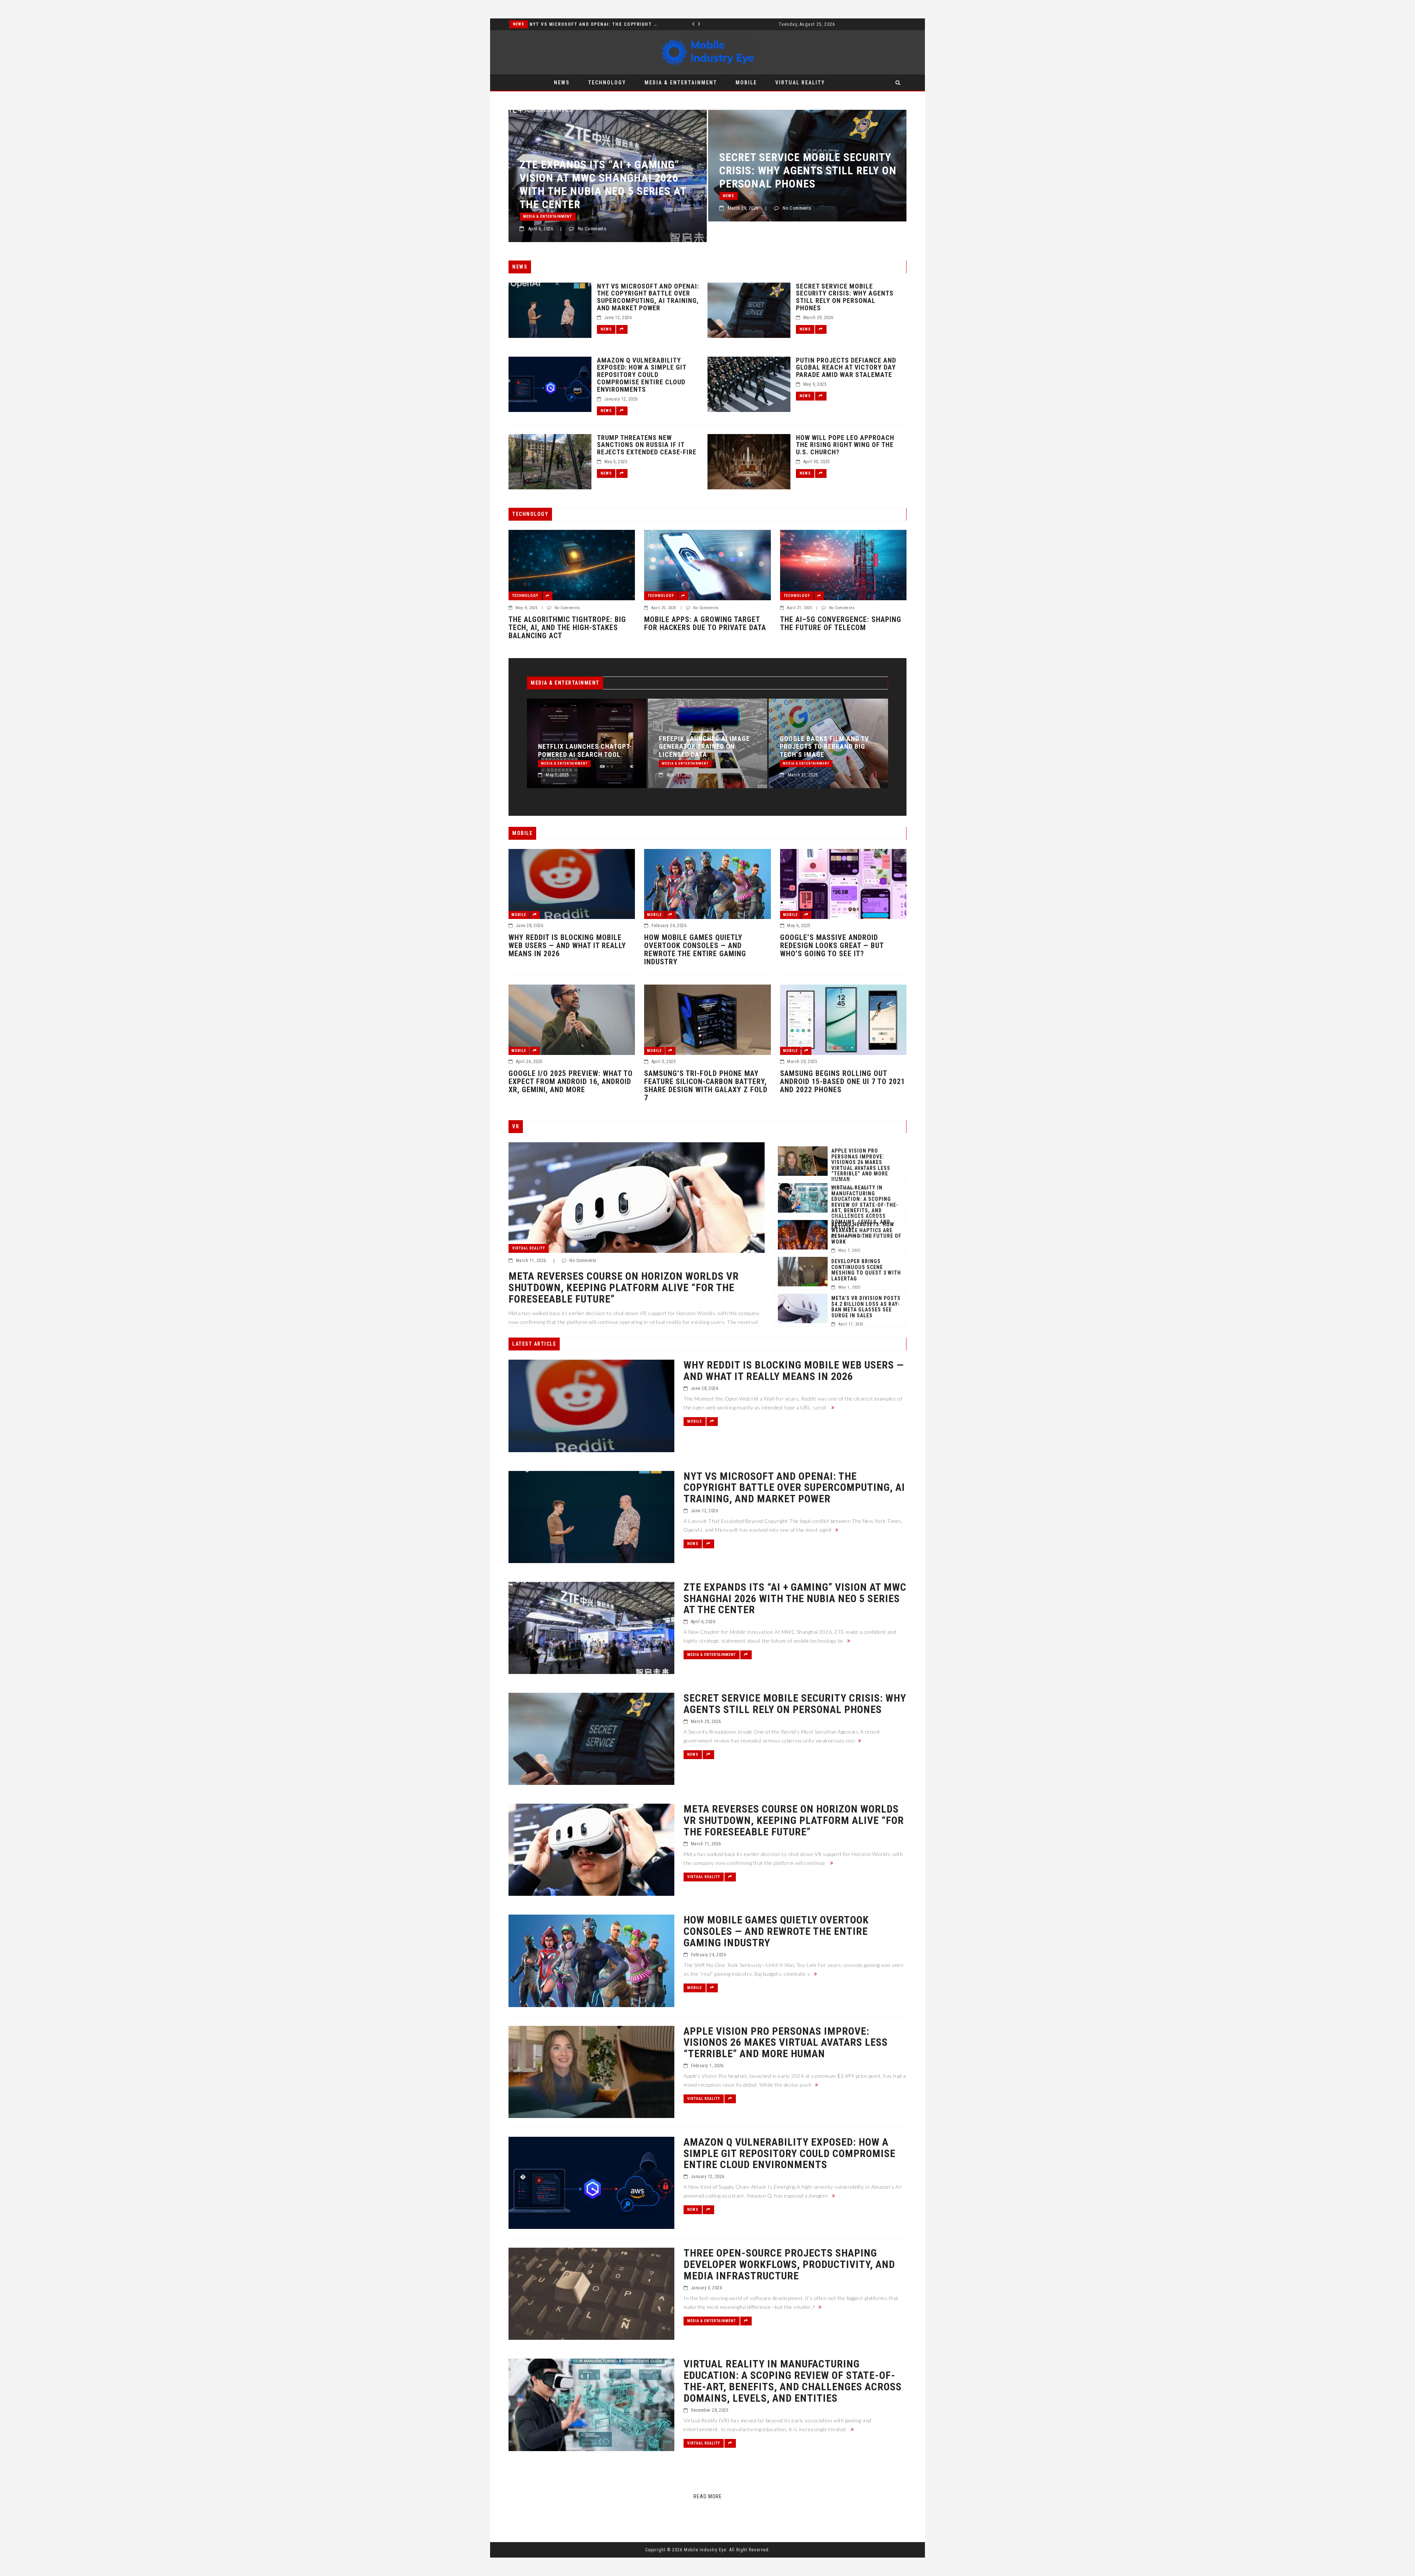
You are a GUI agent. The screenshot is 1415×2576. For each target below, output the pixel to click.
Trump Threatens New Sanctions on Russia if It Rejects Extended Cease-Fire (647, 445)
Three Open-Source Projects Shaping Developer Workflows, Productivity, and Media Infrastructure (835, 742)
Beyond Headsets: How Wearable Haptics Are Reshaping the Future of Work (866, 1233)
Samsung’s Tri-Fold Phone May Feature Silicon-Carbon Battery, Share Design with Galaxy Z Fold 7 (706, 1086)
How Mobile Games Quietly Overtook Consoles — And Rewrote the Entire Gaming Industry (803, 184)
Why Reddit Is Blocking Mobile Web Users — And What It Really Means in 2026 (567, 946)
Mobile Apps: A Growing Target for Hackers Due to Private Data (705, 623)
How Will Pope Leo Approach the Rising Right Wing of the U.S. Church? (845, 445)
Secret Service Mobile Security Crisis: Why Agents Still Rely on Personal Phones (593, 24)
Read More (708, 2496)
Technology (607, 83)
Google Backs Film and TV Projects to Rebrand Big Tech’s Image (588, 747)
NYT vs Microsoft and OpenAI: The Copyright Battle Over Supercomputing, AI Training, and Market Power (648, 297)
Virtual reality (800, 83)
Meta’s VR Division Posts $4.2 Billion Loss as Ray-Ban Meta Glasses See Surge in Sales (866, 1307)
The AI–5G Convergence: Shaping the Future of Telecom (841, 623)
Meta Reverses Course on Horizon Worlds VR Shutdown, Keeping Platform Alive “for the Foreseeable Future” (612, 184)
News (518, 24)
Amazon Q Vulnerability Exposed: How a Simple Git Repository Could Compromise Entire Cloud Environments (642, 375)
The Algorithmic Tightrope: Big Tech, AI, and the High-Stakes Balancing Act (567, 628)
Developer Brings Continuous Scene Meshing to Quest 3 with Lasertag (866, 1270)
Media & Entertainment (681, 83)
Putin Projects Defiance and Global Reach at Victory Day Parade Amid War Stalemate (846, 368)
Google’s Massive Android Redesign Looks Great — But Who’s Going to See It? (832, 946)
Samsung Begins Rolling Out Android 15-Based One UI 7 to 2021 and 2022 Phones (843, 1081)
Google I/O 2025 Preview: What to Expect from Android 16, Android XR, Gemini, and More (571, 1081)
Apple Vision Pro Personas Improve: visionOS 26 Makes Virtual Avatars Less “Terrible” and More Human (861, 1165)
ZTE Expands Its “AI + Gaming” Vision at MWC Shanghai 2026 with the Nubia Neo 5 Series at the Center (707, 739)
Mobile (746, 83)
